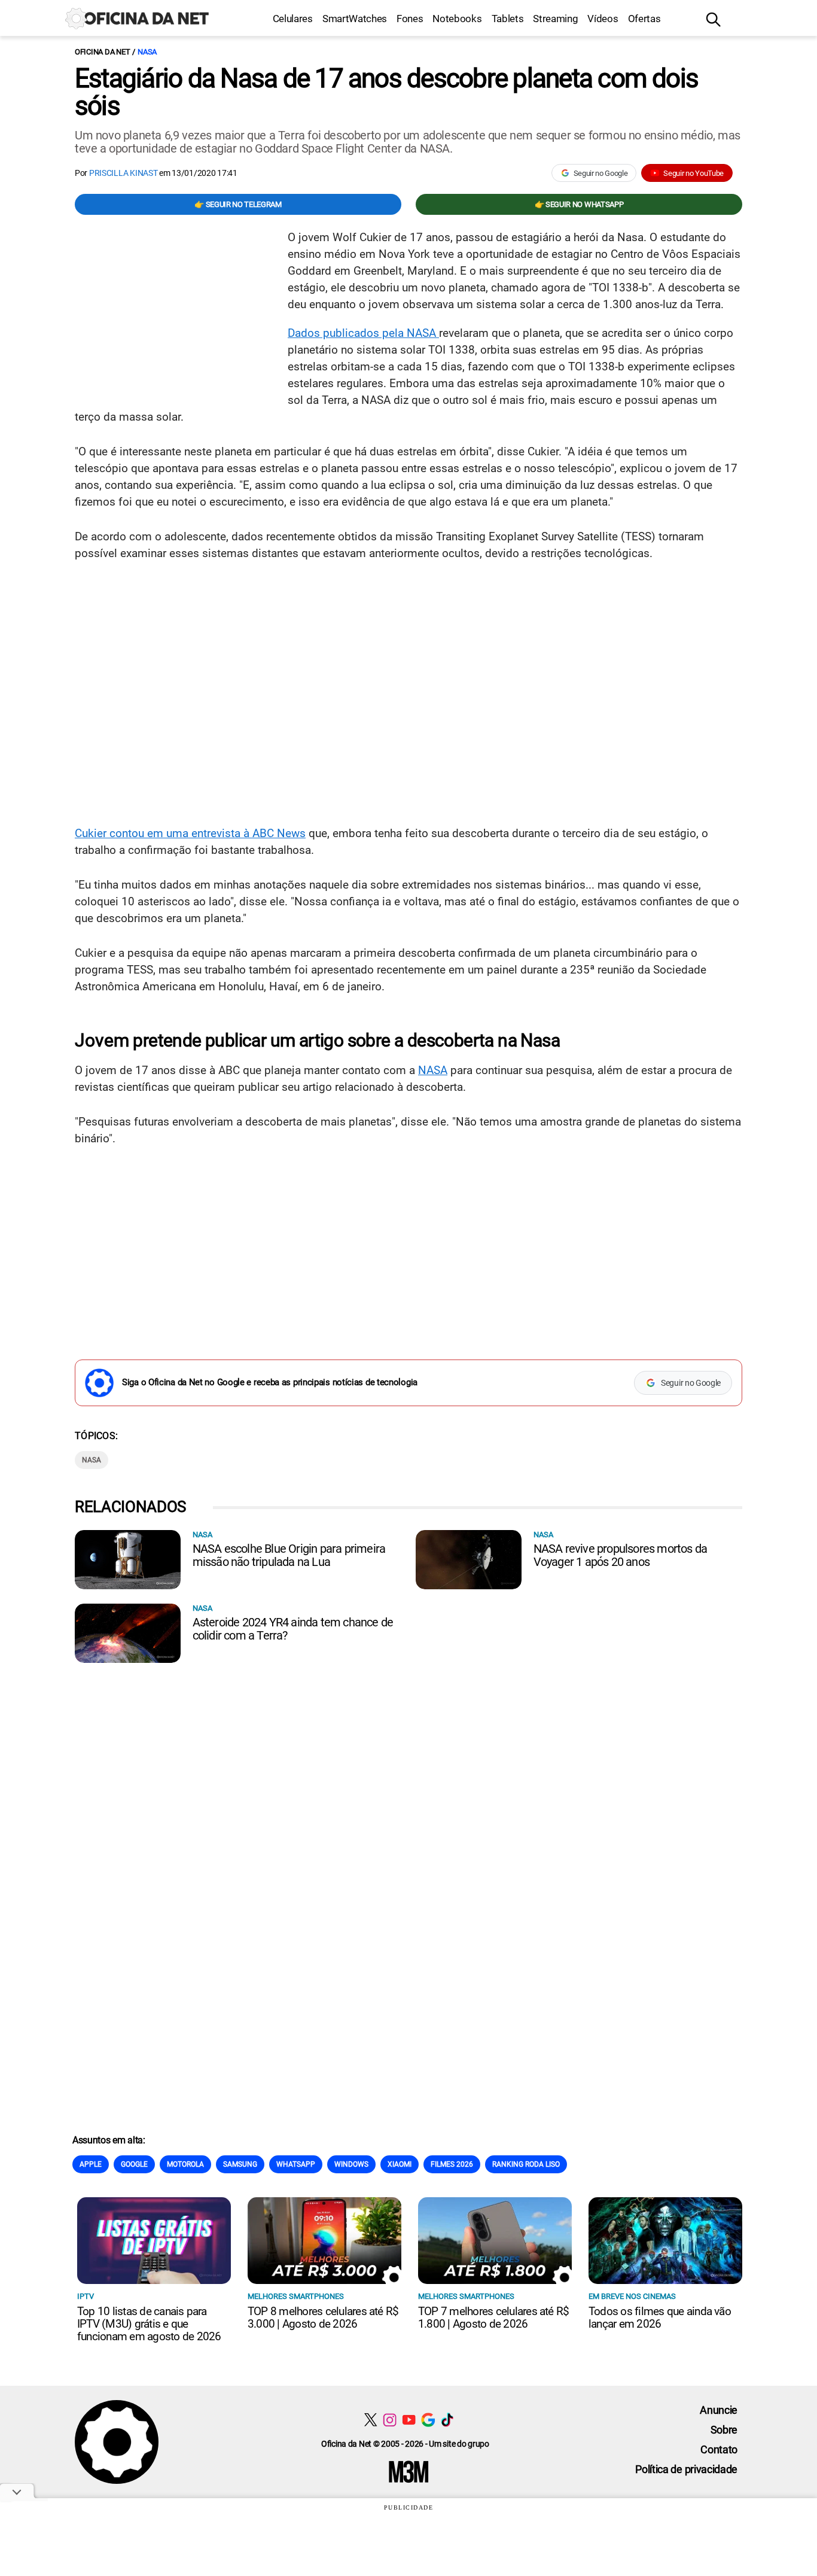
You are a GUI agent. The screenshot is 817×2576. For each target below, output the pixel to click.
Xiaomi (400, 2164)
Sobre (724, 2430)
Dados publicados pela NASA (363, 333)
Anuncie (719, 2410)
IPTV (86, 2296)
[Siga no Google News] (428, 2420)
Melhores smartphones (296, 2296)
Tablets (508, 19)
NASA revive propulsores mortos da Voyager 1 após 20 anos (621, 1555)
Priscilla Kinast (124, 173)
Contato (719, 2449)
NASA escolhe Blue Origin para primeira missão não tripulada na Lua (289, 1555)
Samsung (240, 2164)
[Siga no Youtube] (409, 2420)
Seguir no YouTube (693, 173)
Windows (351, 2164)
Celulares (293, 19)
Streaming (555, 19)
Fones (410, 19)
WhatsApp (296, 2164)
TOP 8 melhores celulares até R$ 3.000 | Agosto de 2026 (323, 2318)
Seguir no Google (601, 173)
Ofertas (644, 19)
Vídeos (603, 19)
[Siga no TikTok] (447, 2420)
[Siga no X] (371, 2420)
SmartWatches (355, 19)
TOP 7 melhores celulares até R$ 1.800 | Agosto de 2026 (493, 2318)
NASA (147, 52)
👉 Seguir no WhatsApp (579, 204)
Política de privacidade (686, 2469)
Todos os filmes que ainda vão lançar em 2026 (660, 2318)
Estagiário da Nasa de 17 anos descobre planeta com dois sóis (386, 92)
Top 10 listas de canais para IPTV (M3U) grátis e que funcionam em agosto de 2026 (149, 2324)
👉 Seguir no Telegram (238, 204)
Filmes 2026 (452, 2164)
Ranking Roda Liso (526, 2164)
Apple (91, 2164)
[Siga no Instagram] (390, 2420)
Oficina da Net (102, 52)
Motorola (185, 2164)
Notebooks (457, 19)
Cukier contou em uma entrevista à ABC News (190, 833)
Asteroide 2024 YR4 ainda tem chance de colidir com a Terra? (293, 1629)
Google (134, 2164)
